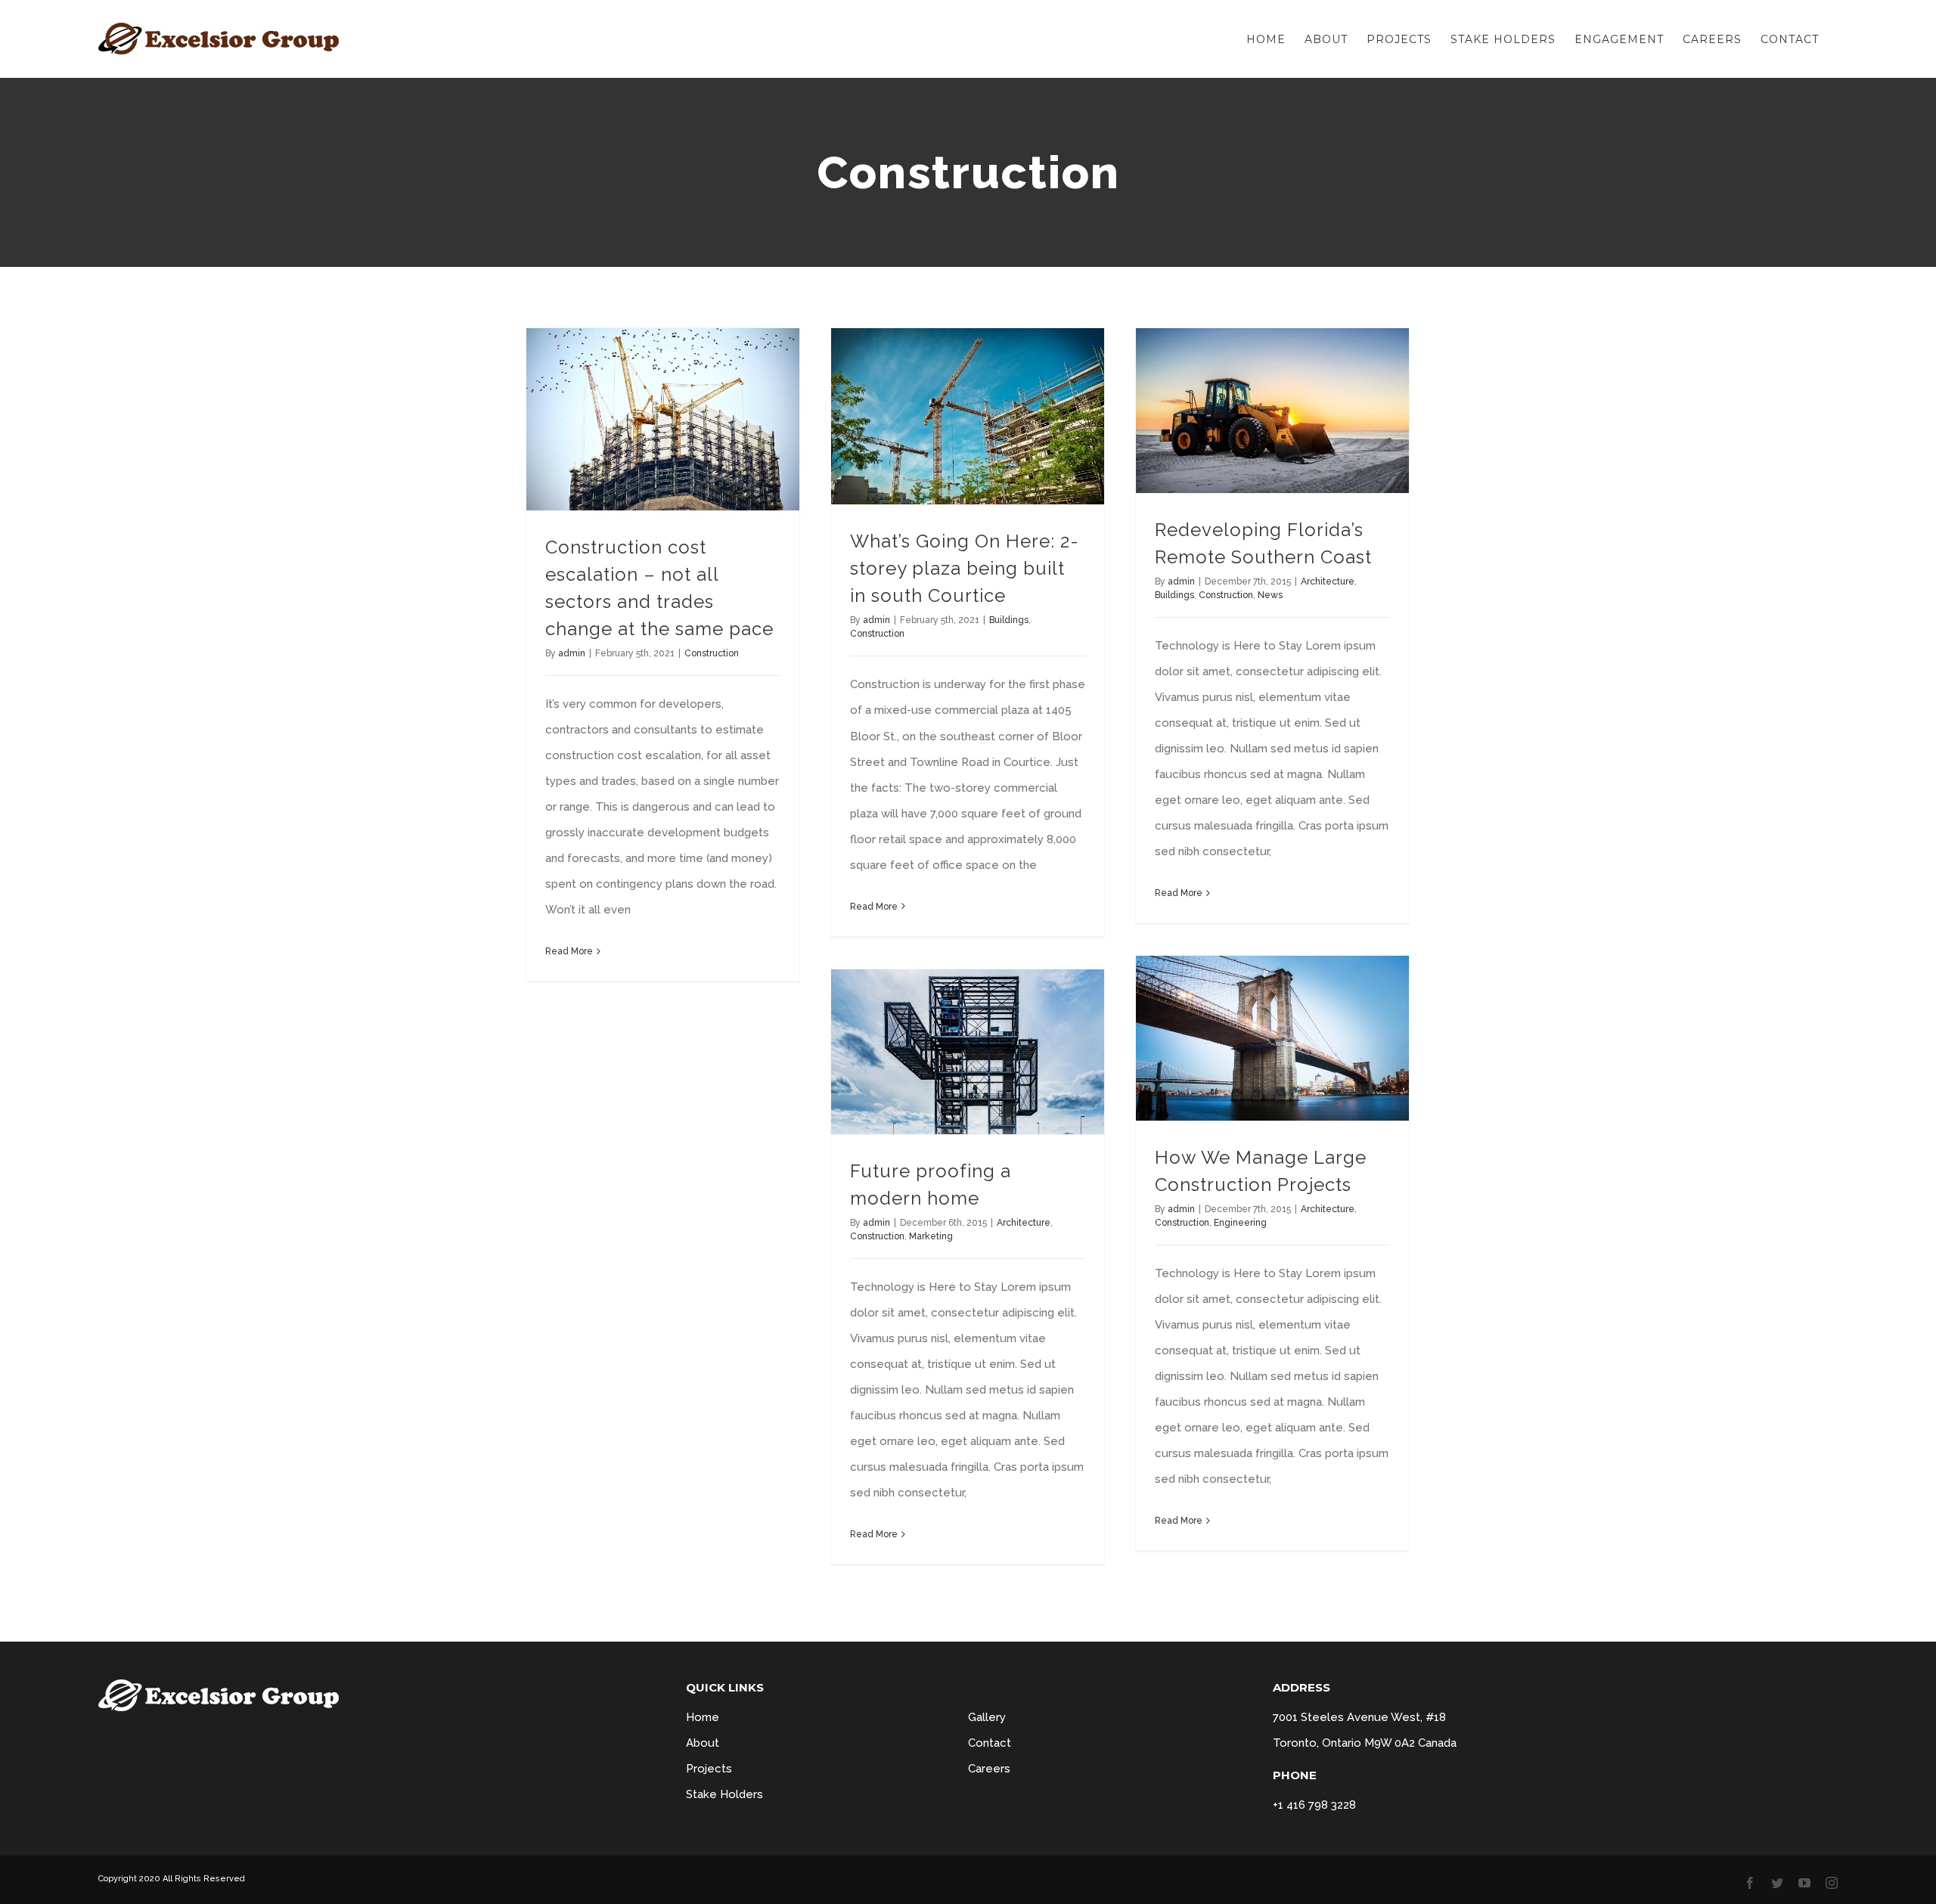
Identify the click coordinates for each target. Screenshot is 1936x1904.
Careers (989, 1769)
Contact (990, 1743)
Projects (709, 1769)
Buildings (1009, 620)
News (1270, 595)
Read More (569, 951)
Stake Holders (724, 1794)
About (703, 1743)
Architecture (1328, 581)
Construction (712, 653)
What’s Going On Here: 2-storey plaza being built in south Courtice (965, 568)
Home (703, 1717)
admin (572, 653)
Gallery (987, 1717)
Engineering (1240, 1223)
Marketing (931, 1236)
